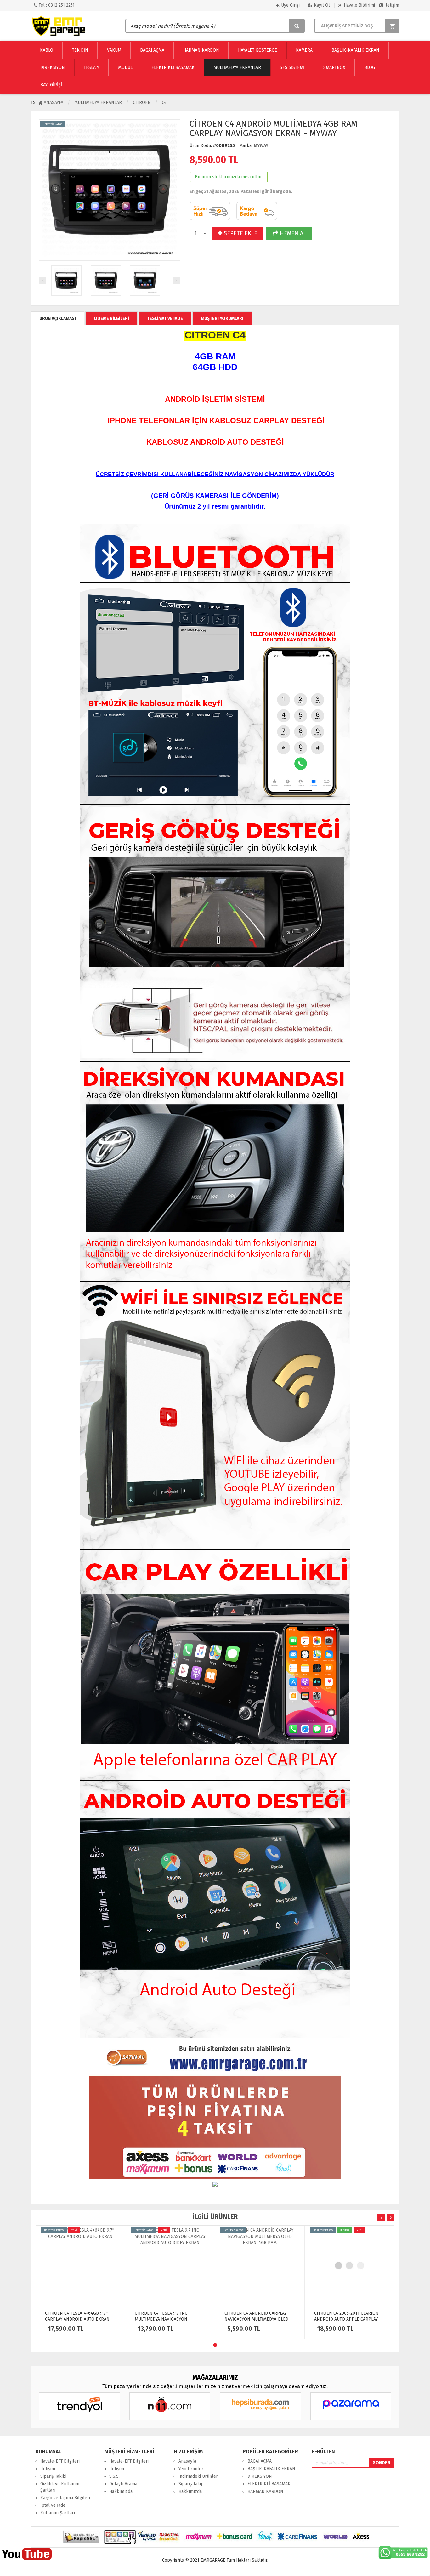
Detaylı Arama (123, 2484)
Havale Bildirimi (359, 5)
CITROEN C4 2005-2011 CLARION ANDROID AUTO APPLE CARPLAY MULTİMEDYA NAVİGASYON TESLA (257, 2319)
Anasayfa (53, 102)
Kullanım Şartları (58, 2513)
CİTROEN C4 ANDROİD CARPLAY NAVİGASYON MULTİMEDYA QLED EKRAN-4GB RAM (167, 2319)
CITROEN (142, 102)
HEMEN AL (292, 233)
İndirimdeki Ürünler (198, 2476)
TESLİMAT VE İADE (165, 318)
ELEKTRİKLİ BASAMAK (269, 2484)
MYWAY (261, 146)
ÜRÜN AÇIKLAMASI (58, 318)
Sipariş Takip (191, 2484)
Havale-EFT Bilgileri (60, 2461)
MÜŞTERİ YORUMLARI (222, 318)
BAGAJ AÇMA (260, 2461)
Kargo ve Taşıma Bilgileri (65, 2498)
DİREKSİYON (260, 2476)
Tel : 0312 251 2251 (56, 5)
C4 (164, 102)
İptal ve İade (53, 2505)
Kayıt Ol (321, 5)
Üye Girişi (290, 5)
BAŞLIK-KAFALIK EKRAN (271, 2469)
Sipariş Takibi (53, 2476)
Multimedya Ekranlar (98, 102)
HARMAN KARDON (265, 2491)
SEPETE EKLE (240, 233)
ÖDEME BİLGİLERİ (111, 318)
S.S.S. (114, 2476)
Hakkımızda (121, 2491)
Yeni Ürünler (191, 2469)
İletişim (391, 5)
